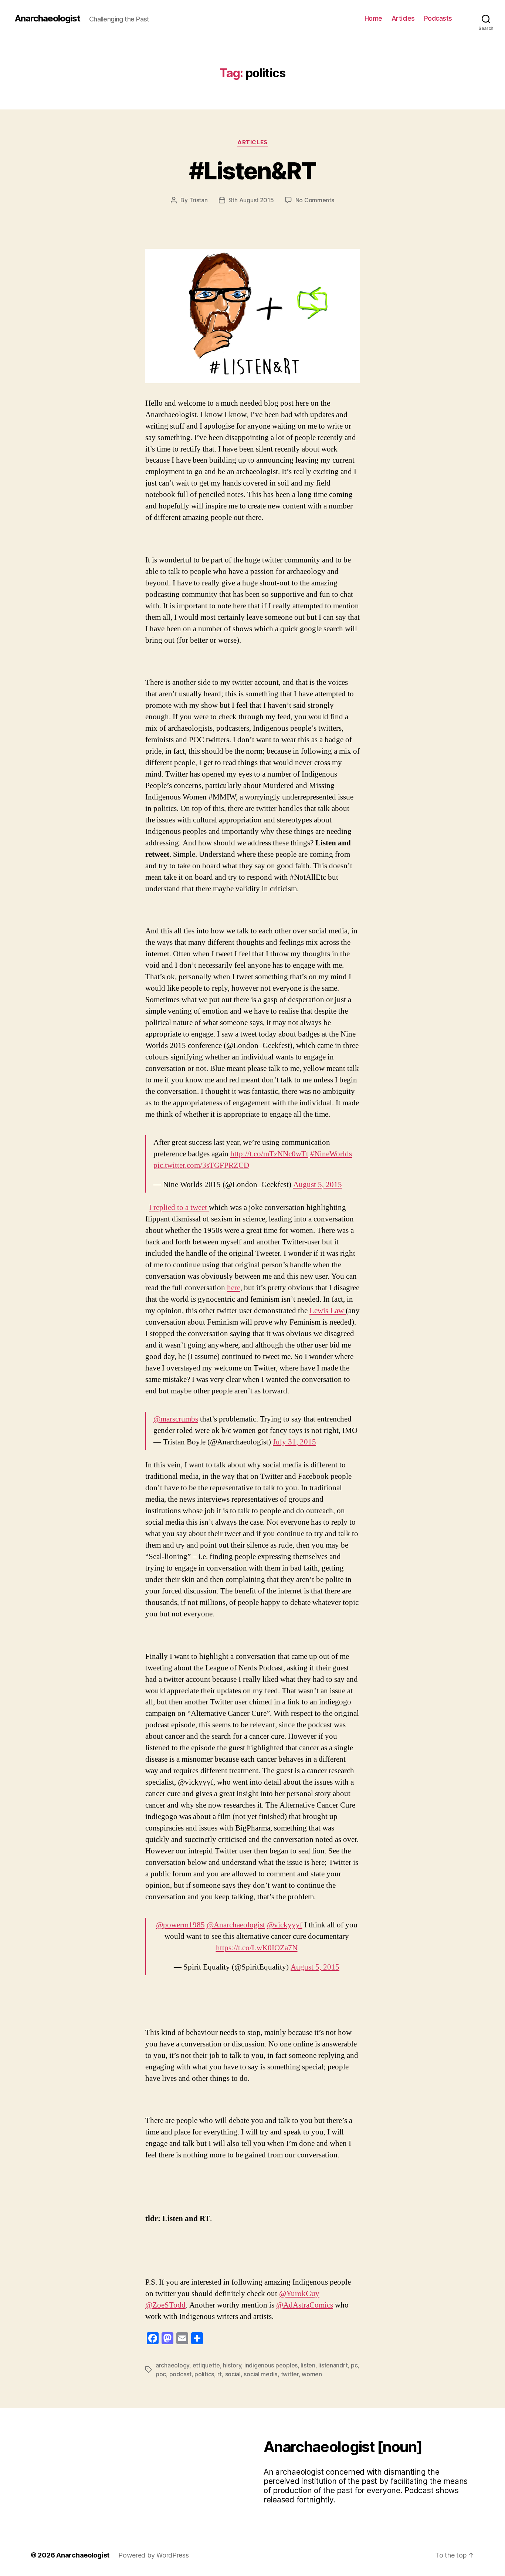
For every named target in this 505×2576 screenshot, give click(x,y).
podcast (180, 2374)
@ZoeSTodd (165, 2305)
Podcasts (438, 18)
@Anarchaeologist (236, 1925)
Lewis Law (328, 1311)
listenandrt (333, 2365)
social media (261, 2374)
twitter (290, 2374)
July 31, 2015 (294, 1442)
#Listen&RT (252, 171)
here (234, 1288)
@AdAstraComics (305, 2305)
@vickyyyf (285, 1925)
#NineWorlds (331, 1154)
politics (204, 2374)
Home (373, 18)
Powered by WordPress (154, 2555)
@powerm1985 (180, 1925)
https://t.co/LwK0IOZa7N (257, 1948)
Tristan (199, 200)
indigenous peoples (271, 2365)
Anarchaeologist (48, 18)
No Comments (315, 200)
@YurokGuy (299, 2294)
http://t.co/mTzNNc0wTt (269, 1154)
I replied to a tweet (179, 1208)
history (232, 2365)
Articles (403, 18)
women (312, 2374)
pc (354, 2365)
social (233, 2374)
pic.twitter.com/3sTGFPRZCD (201, 1165)
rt (220, 2374)
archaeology (172, 2365)
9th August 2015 (251, 200)
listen (308, 2365)
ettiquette (206, 2365)
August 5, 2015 (318, 1185)
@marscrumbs (176, 1419)
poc (161, 2374)
